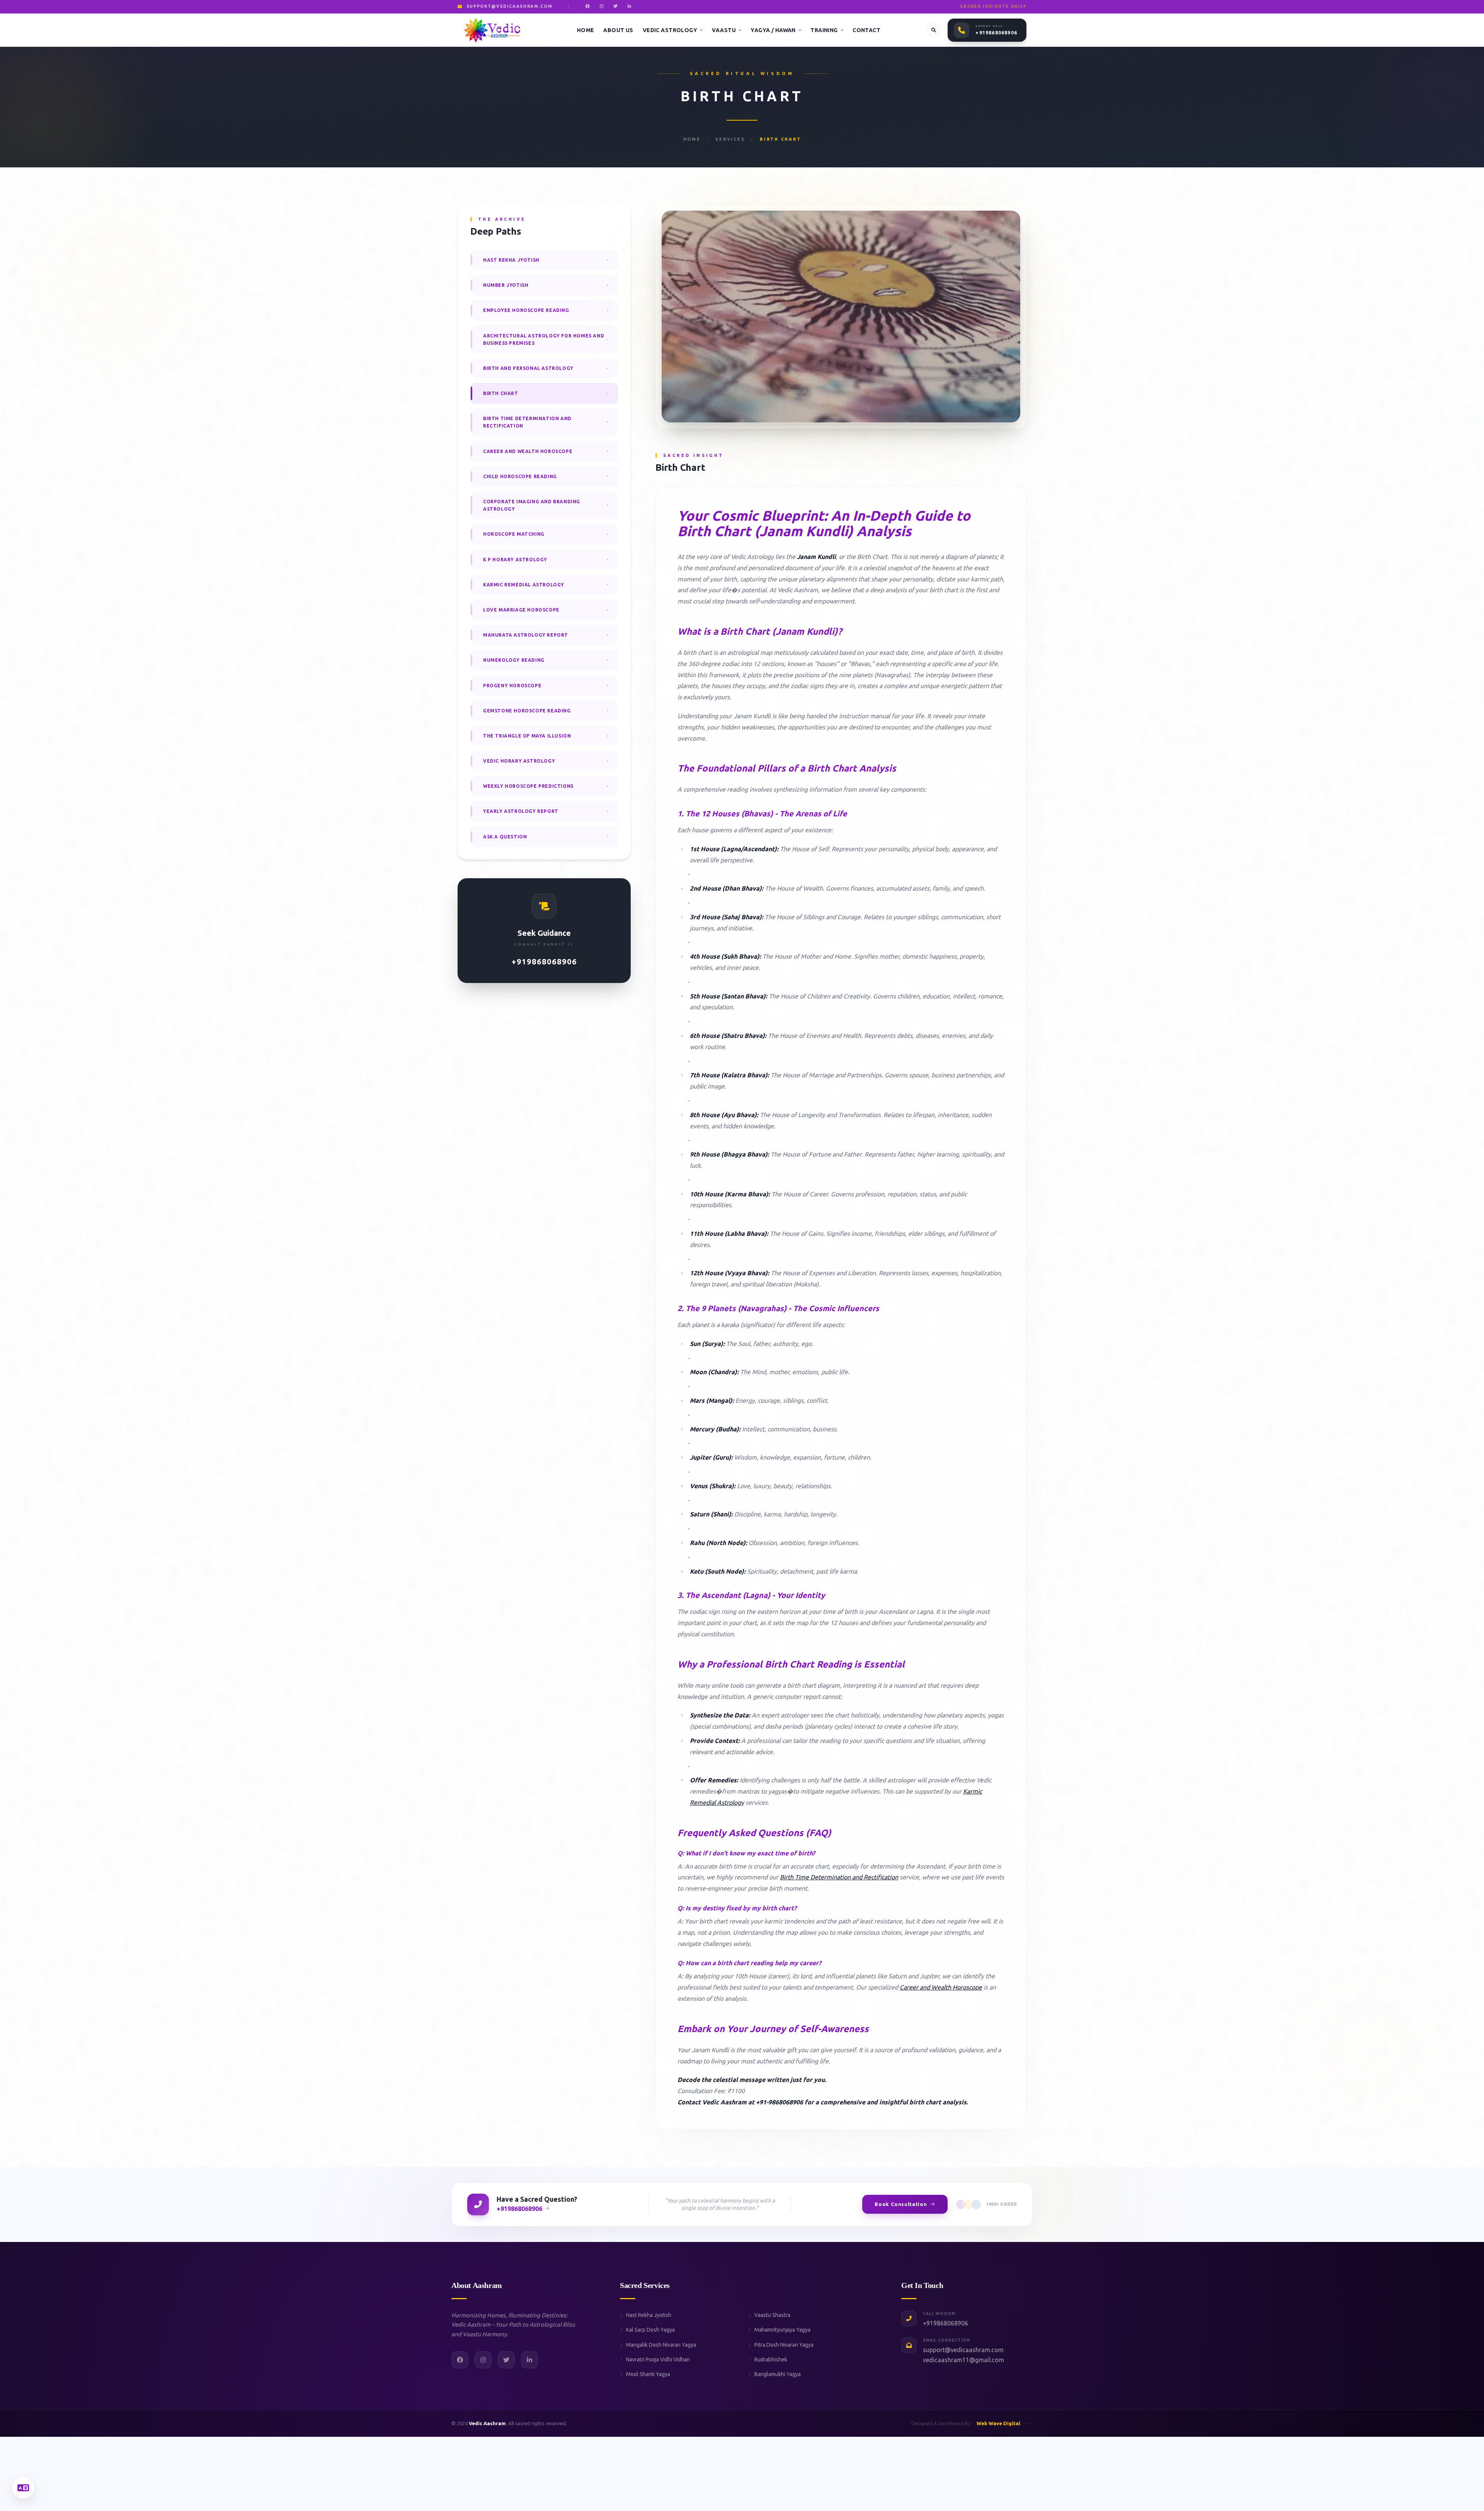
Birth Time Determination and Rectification (839, 1877)
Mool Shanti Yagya (648, 2374)
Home (586, 30)
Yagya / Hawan (773, 30)
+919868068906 (996, 33)
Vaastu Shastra (772, 2315)
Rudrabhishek (771, 2359)
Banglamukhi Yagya (778, 2374)
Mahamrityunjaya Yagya (782, 2330)
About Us (618, 30)
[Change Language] (23, 2488)
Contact (866, 30)
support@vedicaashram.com (963, 2350)
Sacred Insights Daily (993, 6)
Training (824, 30)
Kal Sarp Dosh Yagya (650, 2330)
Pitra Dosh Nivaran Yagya (784, 2345)
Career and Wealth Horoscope (941, 1987)
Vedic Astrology (670, 30)
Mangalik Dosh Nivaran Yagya (661, 2345)
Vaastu (724, 30)
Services (730, 139)
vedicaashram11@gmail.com (963, 2360)
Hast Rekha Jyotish (649, 2315)
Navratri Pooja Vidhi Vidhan (658, 2359)
